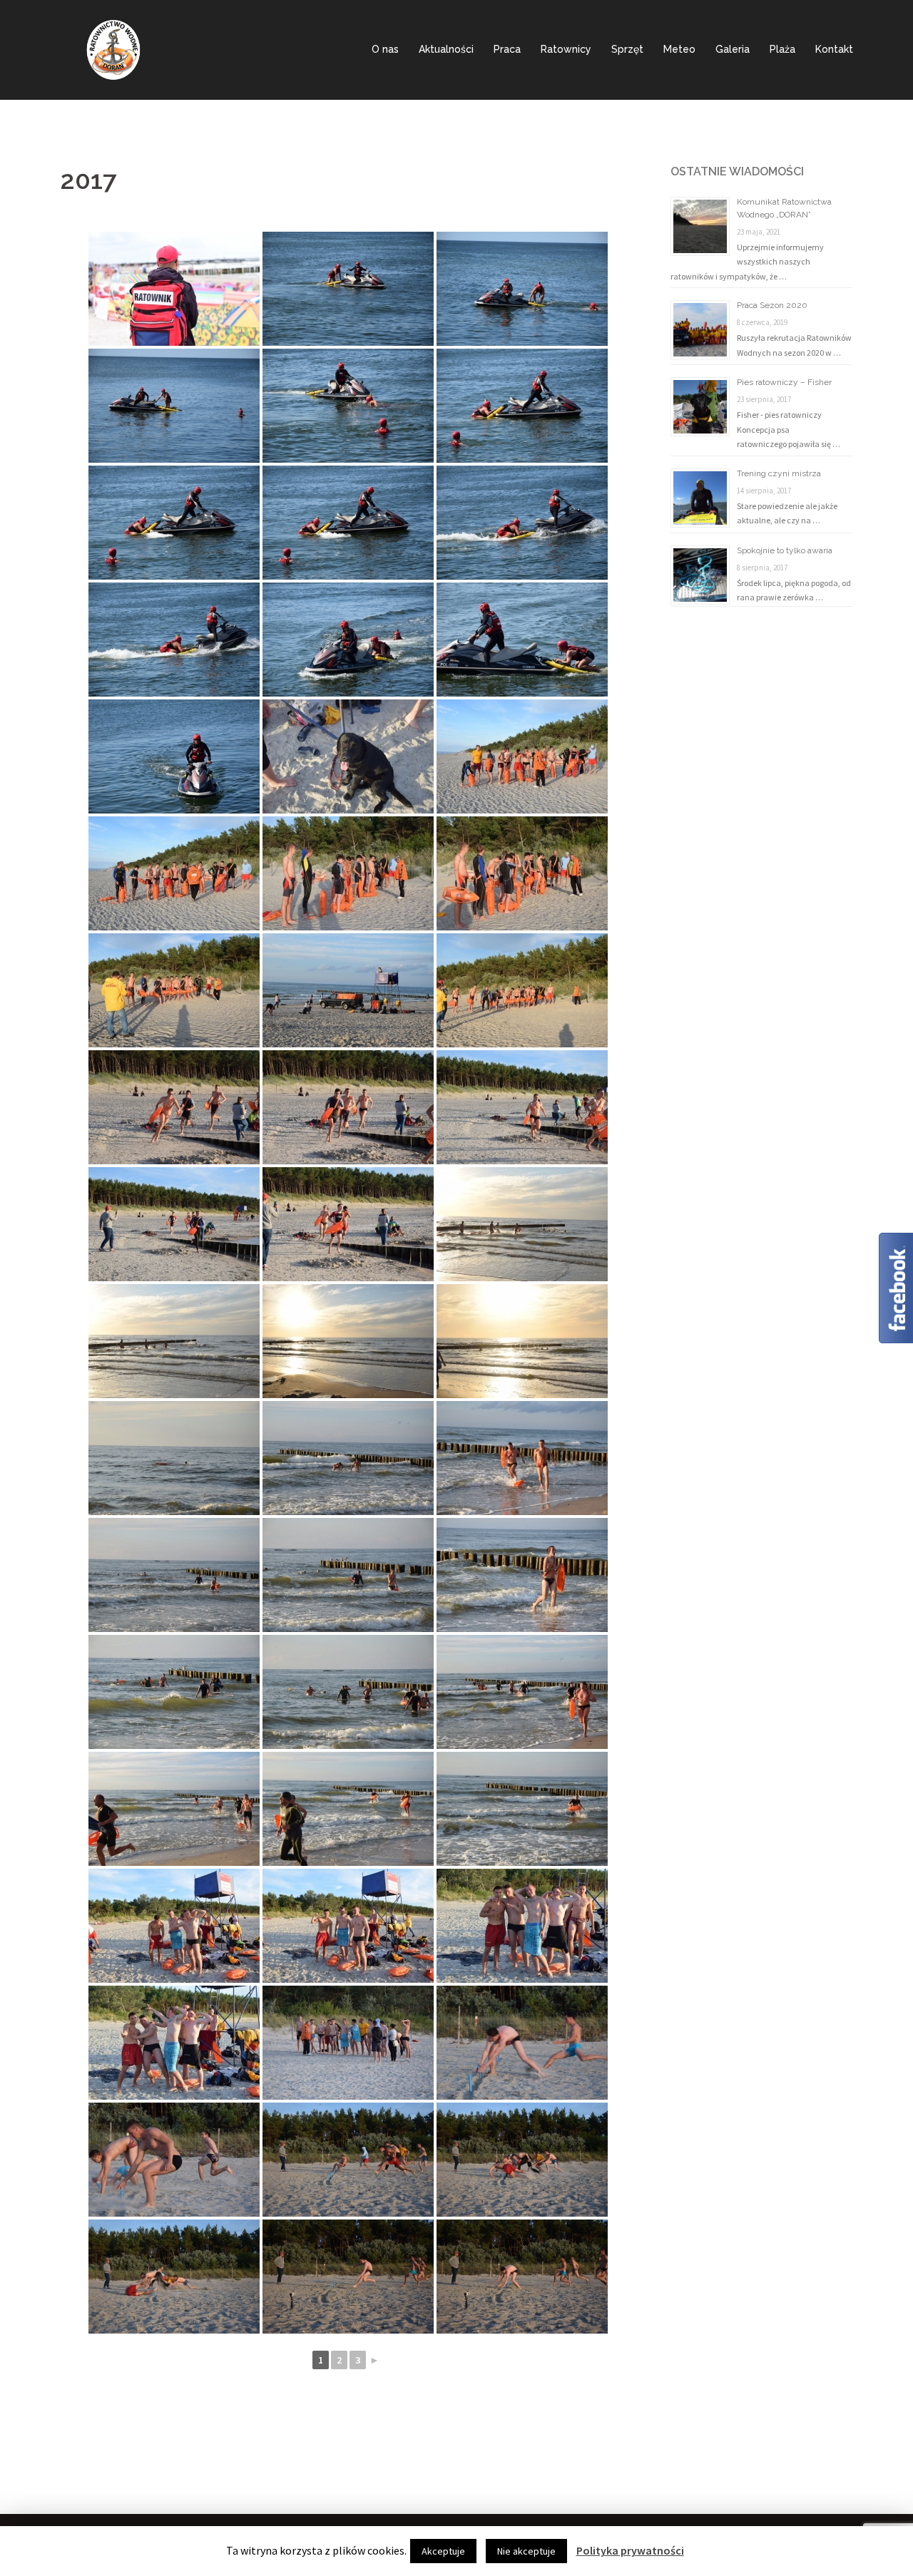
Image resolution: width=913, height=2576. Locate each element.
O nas (385, 49)
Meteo (679, 49)
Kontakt (834, 49)
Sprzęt (627, 49)
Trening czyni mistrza (779, 473)
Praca (507, 49)
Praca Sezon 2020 (772, 305)
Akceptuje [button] (443, 2551)
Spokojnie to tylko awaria (785, 550)
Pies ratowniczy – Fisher (784, 382)
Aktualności (446, 49)
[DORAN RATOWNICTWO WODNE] (113, 48)
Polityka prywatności (630, 2550)
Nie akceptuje (526, 2551)
